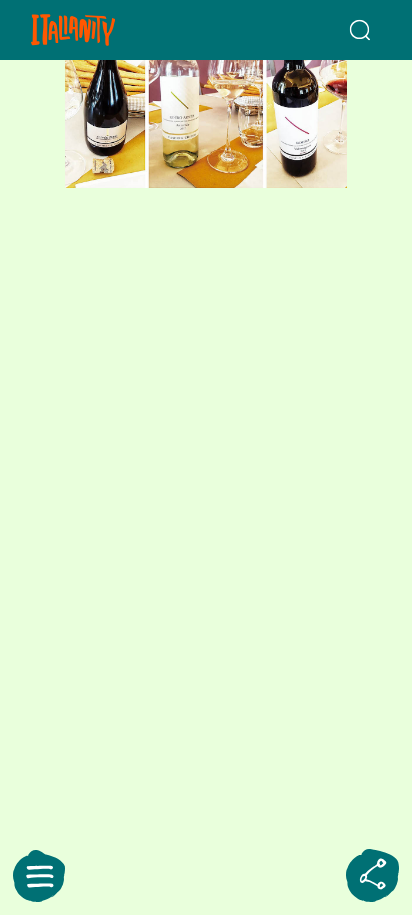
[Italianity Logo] (101, 30)
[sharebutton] (373, 876)
